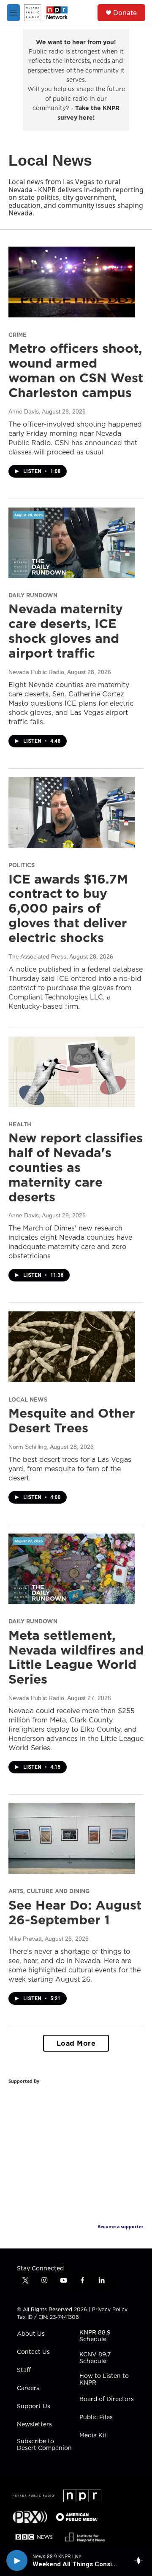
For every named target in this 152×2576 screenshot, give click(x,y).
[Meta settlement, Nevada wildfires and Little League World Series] (72, 1569)
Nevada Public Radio (36, 672)
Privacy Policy (110, 2309)
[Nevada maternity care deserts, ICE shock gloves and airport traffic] (72, 543)
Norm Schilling (28, 1447)
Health (20, 1124)
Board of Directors (107, 2399)
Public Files (96, 2418)
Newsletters (34, 2425)
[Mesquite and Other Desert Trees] (72, 1347)
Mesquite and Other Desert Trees (72, 1420)
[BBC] (34, 2537)
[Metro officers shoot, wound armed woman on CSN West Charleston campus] (72, 282)
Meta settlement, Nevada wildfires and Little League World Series (76, 1657)
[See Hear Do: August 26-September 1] (72, 1839)
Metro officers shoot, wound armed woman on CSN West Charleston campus (76, 370)
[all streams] (141, 2560)
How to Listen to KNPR (104, 2380)
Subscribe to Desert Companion (44, 2445)
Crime (18, 335)
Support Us (34, 2407)
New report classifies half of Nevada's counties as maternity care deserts (76, 1167)
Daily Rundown (33, 595)
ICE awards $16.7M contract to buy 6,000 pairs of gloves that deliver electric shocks (68, 908)
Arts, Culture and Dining (49, 1891)
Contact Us (33, 2352)
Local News (28, 1399)
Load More (76, 2043)
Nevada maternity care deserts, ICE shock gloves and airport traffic (66, 631)
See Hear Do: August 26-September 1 (75, 1912)
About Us (31, 2334)
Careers (28, 2388)
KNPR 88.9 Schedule (95, 2336)
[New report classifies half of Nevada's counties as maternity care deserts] (72, 1072)
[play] (17, 2560)
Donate (125, 13)
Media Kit (93, 2436)
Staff (24, 2370)
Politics (22, 865)
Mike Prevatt (25, 1939)
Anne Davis (24, 411)
